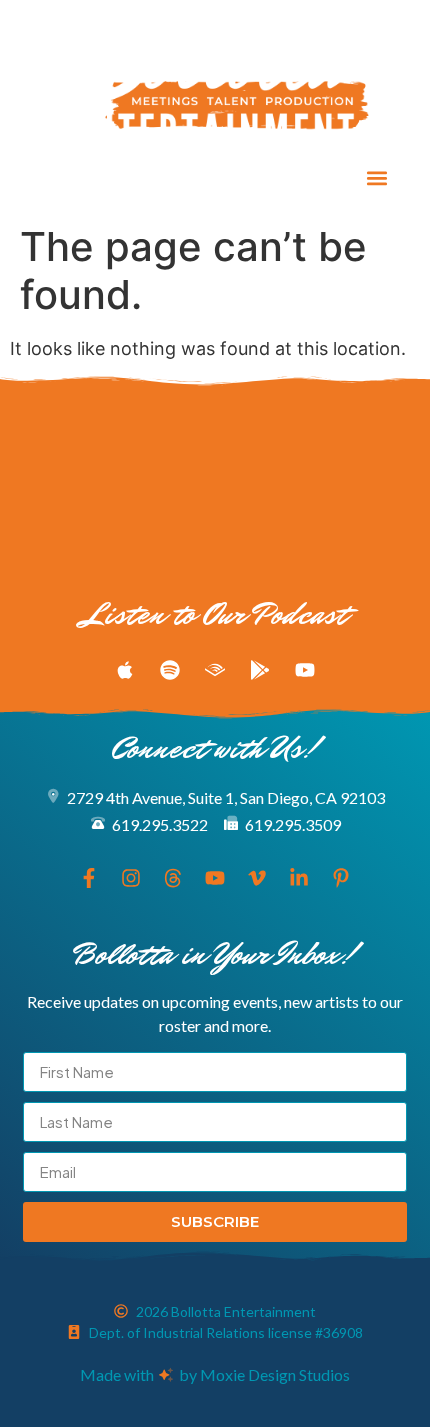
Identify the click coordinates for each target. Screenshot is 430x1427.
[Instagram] (88, 178)
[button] (377, 178)
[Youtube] (162, 178)
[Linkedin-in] (236, 178)
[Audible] (215, 670)
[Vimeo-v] (199, 178)
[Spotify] (170, 670)
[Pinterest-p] (273, 178)
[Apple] (125, 670)
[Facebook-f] (51, 178)
